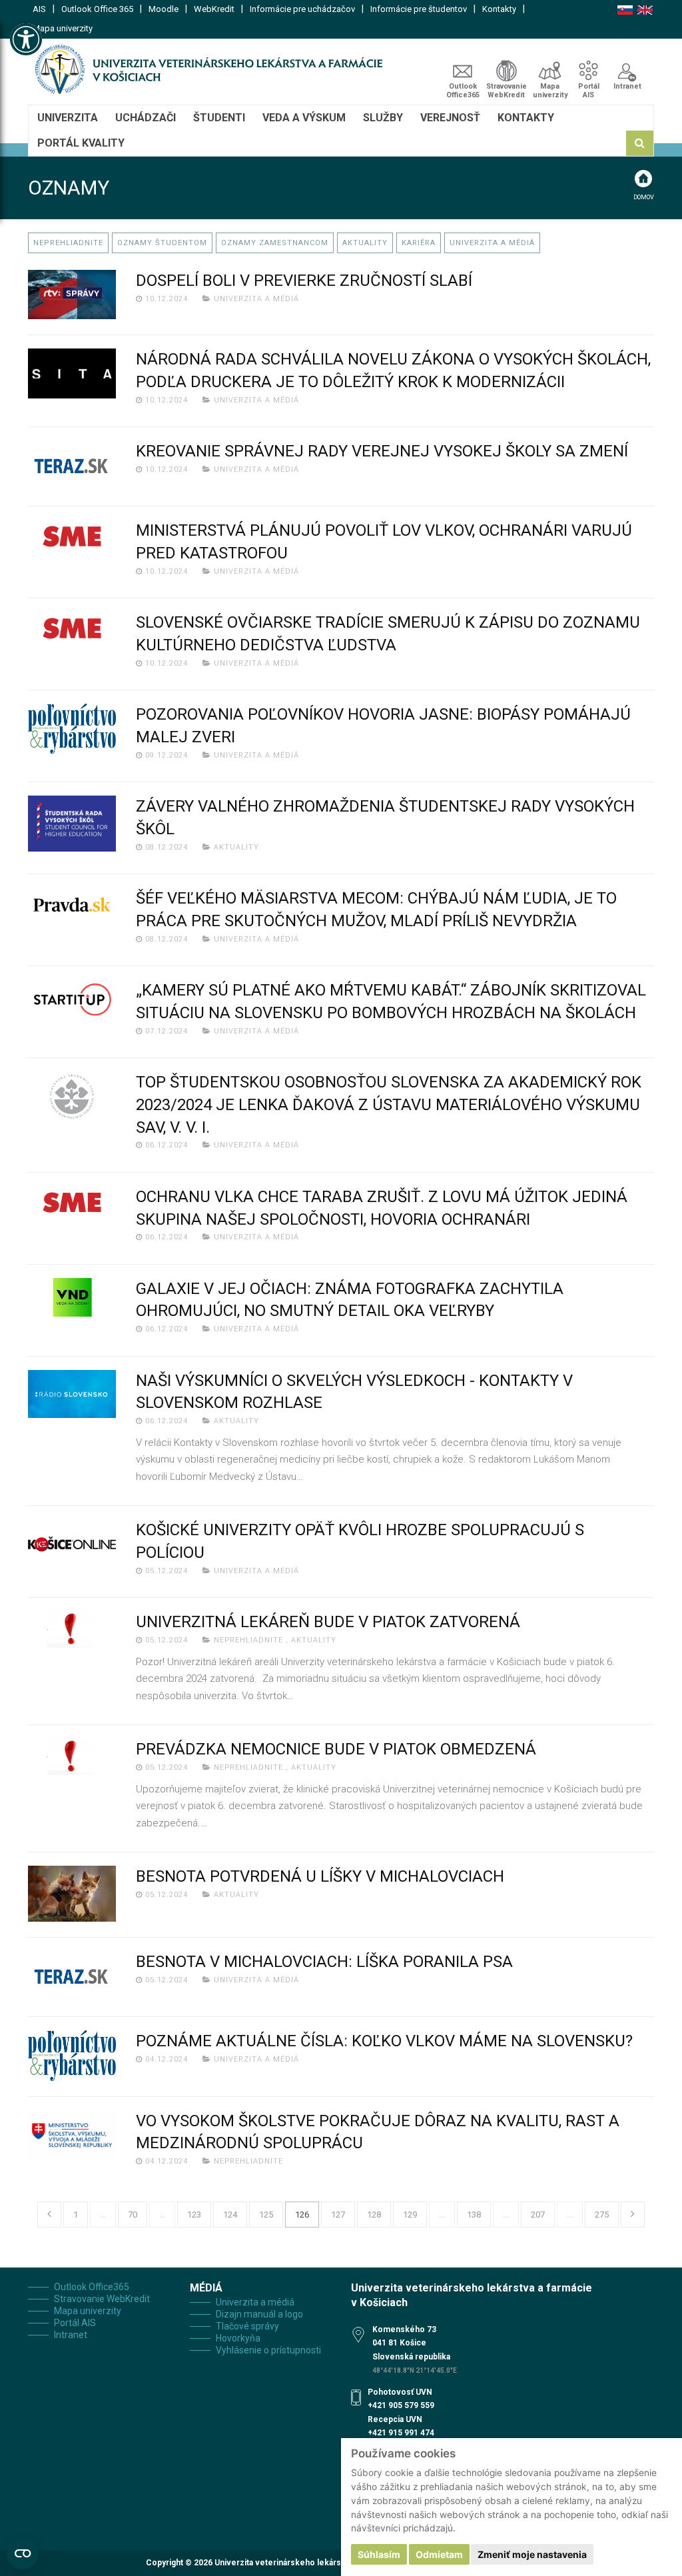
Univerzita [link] (68, 118)
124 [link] (230, 2215)
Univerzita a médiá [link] (492, 243)
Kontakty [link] (499, 9)
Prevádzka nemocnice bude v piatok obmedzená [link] (336, 1749)
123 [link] (194, 2215)
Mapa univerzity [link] (63, 28)
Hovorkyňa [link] (238, 2338)
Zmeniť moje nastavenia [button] (532, 2554)
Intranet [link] (627, 86)
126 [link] (302, 2215)
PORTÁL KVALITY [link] (81, 143)
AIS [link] (39, 9)
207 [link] (538, 2215)
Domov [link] (644, 197)
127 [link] (338, 2215)
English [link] (645, 10)
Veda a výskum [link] (304, 118)
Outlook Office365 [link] (463, 91)
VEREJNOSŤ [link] (450, 118)
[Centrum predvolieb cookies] (23, 2553)
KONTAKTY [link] (526, 118)
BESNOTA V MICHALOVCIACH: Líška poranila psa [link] (324, 1962)
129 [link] (410, 2215)
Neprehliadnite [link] (68, 243)
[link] (26, 39)
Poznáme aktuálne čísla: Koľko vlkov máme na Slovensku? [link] (384, 2041)
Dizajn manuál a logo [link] (259, 2314)
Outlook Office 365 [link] (97, 9)
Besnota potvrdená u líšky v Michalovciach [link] (320, 1876)
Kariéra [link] (419, 243)
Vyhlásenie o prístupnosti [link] (268, 2350)
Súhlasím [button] (379, 2554)
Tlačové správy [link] (247, 2326)
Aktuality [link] (365, 243)
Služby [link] (383, 118)
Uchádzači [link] (146, 118)
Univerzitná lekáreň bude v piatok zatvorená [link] (328, 1622)
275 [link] (602, 2215)
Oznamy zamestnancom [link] (275, 243)
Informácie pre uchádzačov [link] (302, 9)
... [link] (103, 2215)
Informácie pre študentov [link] (419, 9)
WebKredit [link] (214, 9)
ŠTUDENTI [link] (219, 118)
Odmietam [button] (439, 2554)
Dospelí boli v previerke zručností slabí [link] (304, 281)
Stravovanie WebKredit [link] (507, 91)
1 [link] (76, 2215)
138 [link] (474, 2215)
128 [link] (374, 2215)
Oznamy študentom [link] (162, 243)
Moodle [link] (164, 9)
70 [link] (133, 2215)
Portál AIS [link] (589, 91)
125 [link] (266, 2215)
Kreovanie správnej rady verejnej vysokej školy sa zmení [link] (382, 451)
